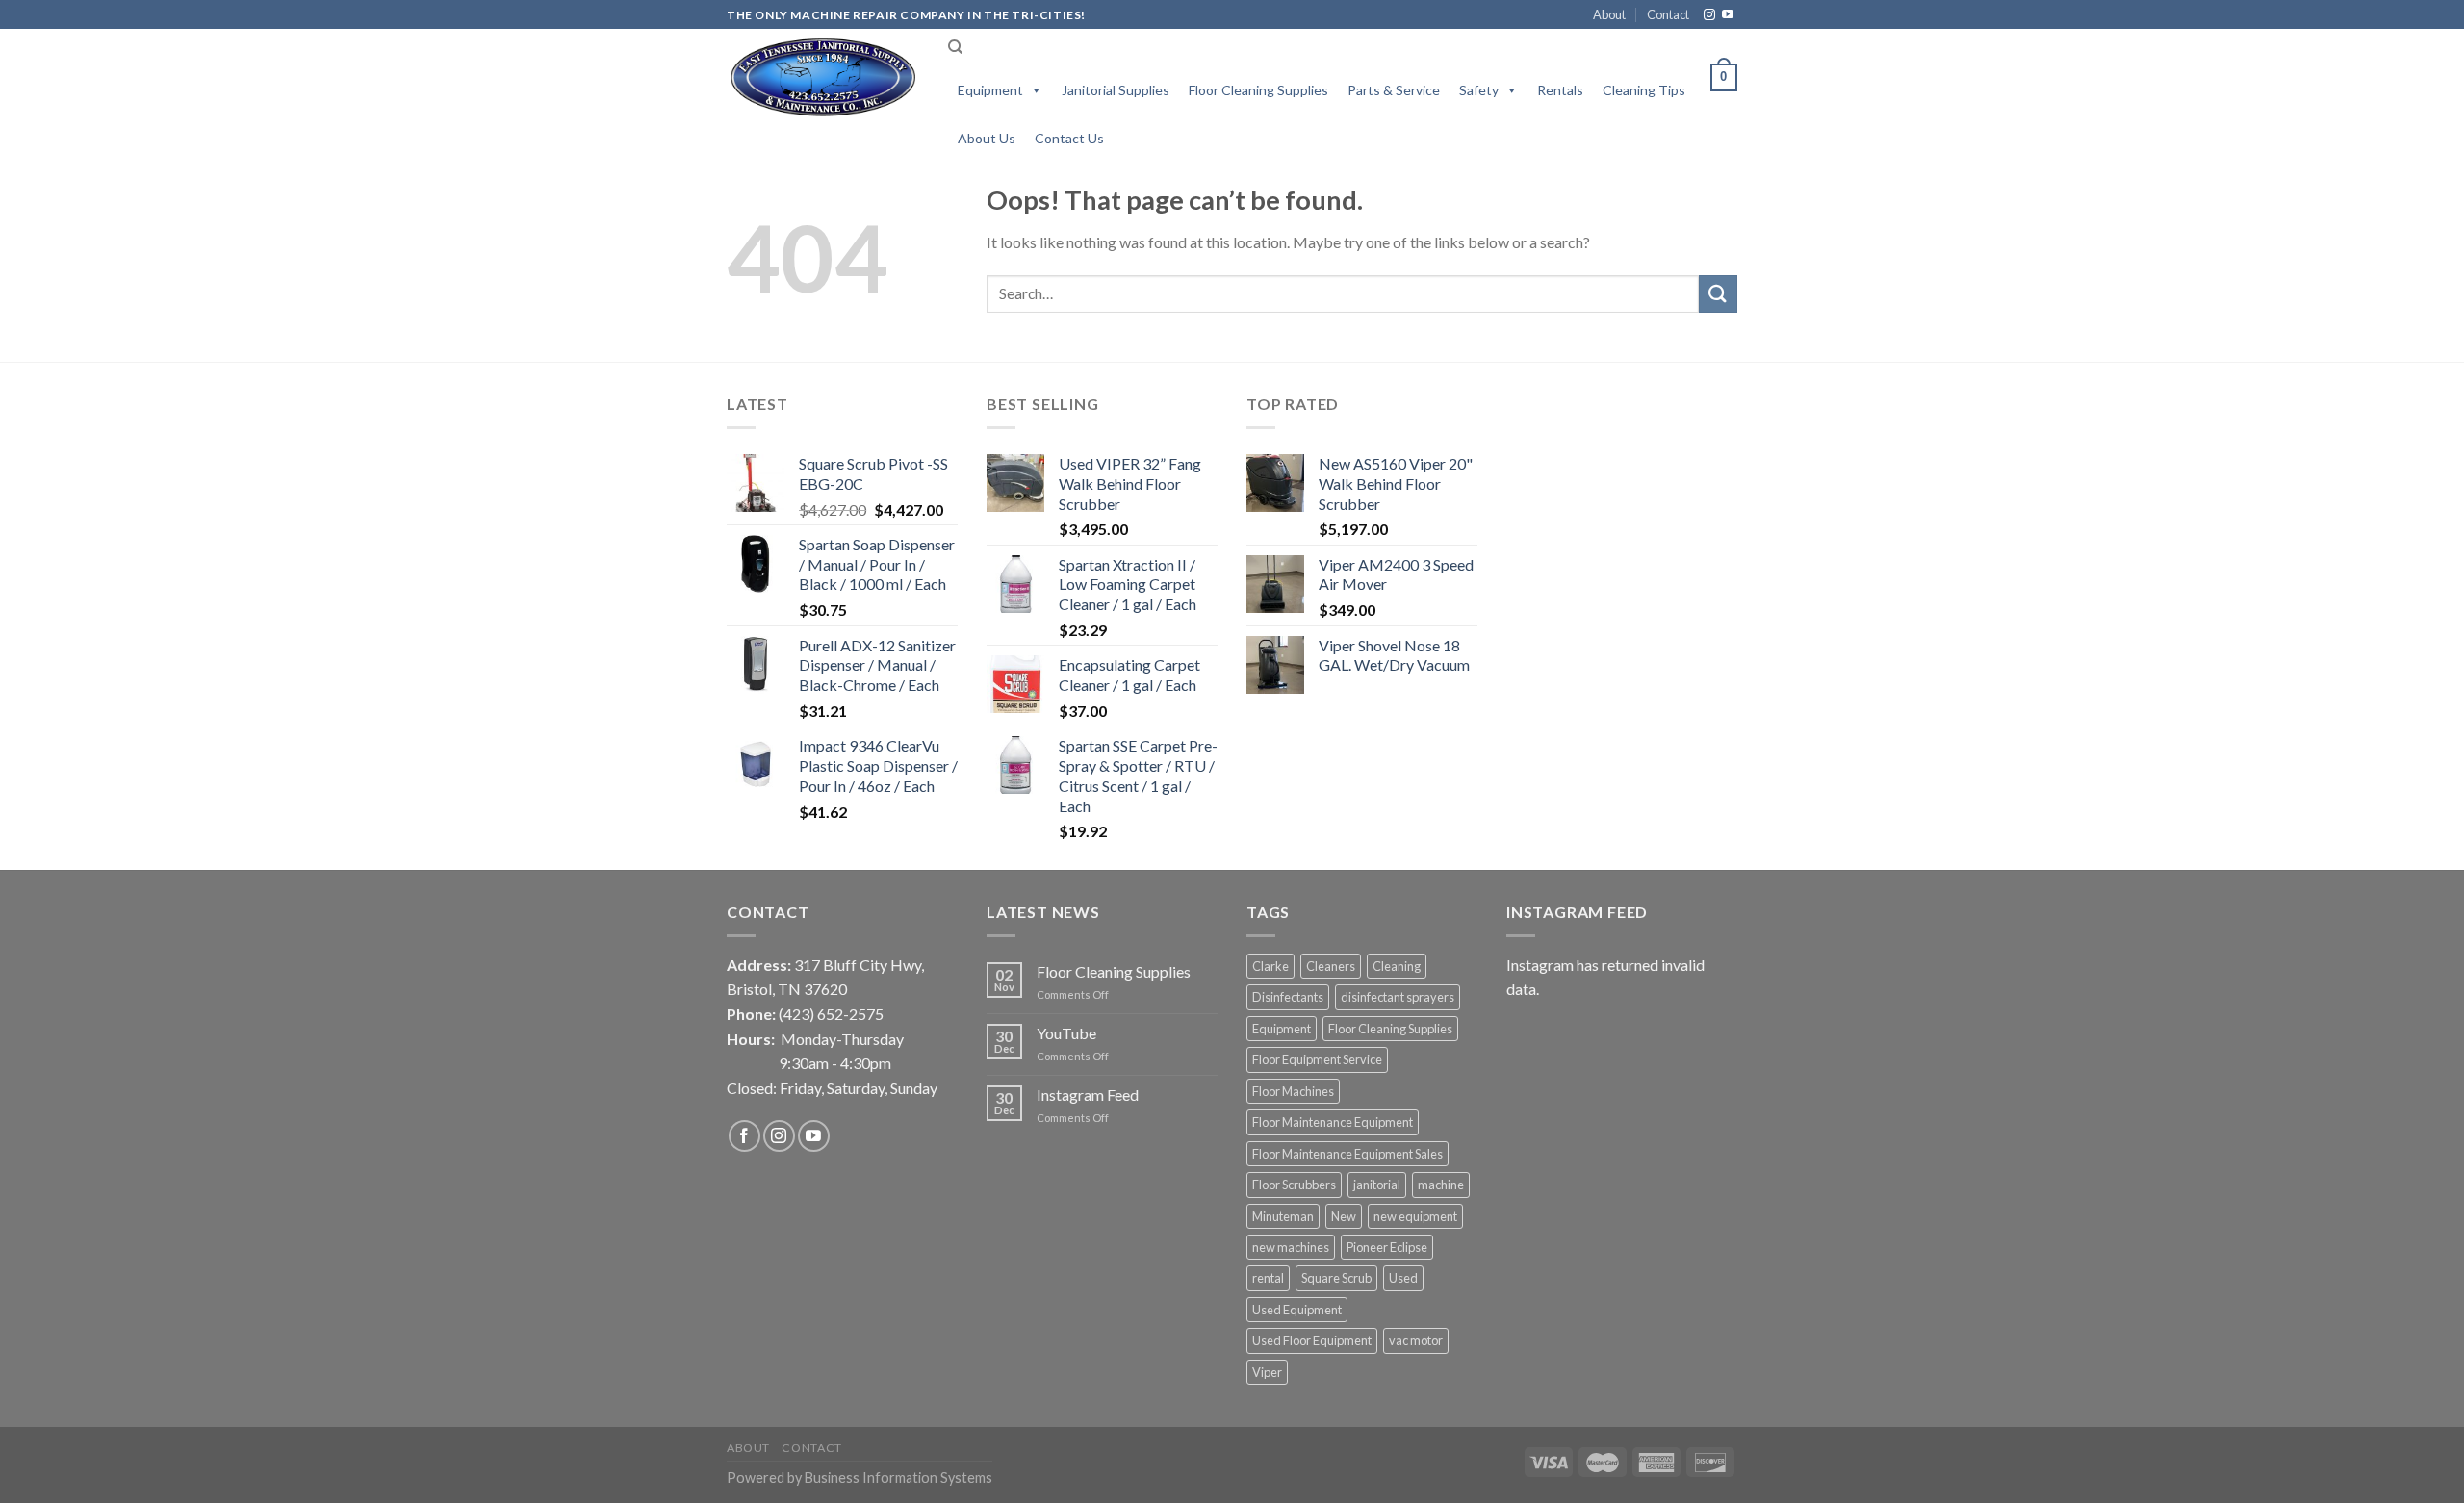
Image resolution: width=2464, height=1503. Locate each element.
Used (1403, 1278)
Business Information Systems (898, 1478)
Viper (1267, 1372)
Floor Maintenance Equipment (1333, 1122)
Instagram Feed (1088, 1095)
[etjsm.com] (823, 77)
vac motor (1416, 1340)
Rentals (1560, 90)
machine (1441, 1185)
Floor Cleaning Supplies (1258, 90)
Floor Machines (1293, 1091)
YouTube (1066, 1033)
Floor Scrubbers (1294, 1185)
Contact (1668, 14)
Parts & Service (1394, 90)
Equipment (990, 90)
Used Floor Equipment (1312, 1340)
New (1344, 1216)
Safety (1479, 90)
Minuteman (1283, 1216)
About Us (987, 138)
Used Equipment (1297, 1310)
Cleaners (1331, 966)
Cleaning (1397, 966)
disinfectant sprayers (1398, 997)
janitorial (1377, 1185)
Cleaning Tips (1644, 90)
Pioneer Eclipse (1387, 1247)
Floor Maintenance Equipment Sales (1347, 1154)
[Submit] (1718, 294)
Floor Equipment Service (1317, 1059)
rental (1268, 1278)
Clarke (1270, 966)
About (1609, 14)
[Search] (955, 47)
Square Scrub (1336, 1278)
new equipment (1415, 1216)
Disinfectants (1288, 997)
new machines (1291, 1247)
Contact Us (1069, 138)
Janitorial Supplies (1116, 90)
